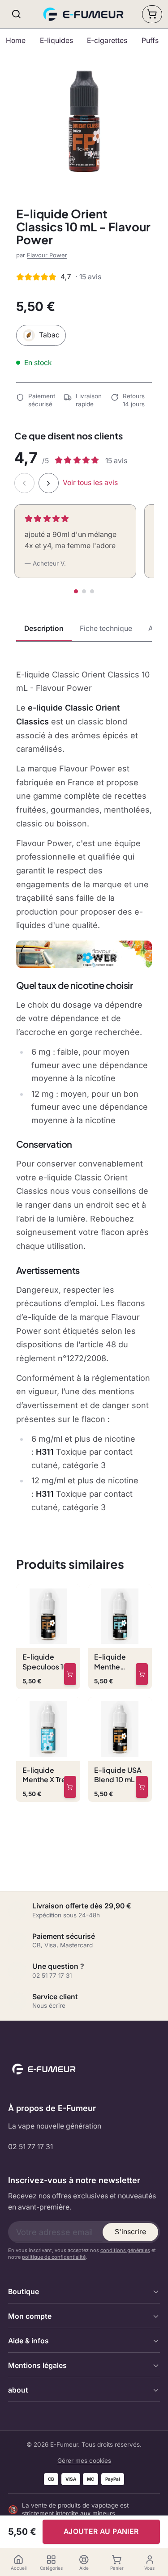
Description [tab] (44, 628)
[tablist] (84, 630)
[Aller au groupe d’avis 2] (84, 591)
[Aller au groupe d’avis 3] (92, 591)
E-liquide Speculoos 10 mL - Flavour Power (45, 1662)
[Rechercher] (16, 14)
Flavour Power (47, 255)
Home (16, 40)
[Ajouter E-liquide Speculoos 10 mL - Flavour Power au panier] (70, 1674)
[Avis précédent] (24, 483)
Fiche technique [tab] (106, 628)
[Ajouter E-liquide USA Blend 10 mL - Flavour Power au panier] (142, 1787)
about (18, 2390)
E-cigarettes (107, 40)
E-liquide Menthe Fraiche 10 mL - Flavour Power (120, 1662)
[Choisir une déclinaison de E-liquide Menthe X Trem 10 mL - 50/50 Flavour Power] (70, 1787)
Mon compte (30, 2316)
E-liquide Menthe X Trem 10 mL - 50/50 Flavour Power (47, 1775)
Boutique (24, 2292)
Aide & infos (28, 2341)
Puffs (150, 40)
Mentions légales (37, 2365)
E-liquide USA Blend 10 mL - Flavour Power (118, 1775)
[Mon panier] (152, 14)
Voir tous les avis (90, 483)
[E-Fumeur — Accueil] (84, 14)
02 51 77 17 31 (30, 2147)
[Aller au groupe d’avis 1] (76, 591)
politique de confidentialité (54, 2257)
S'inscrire (130, 2232)
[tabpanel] (84, 1091)
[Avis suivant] (49, 483)
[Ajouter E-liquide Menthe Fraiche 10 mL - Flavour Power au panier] (142, 1674)
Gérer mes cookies (84, 2461)
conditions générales (125, 2250)
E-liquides (56, 40)
